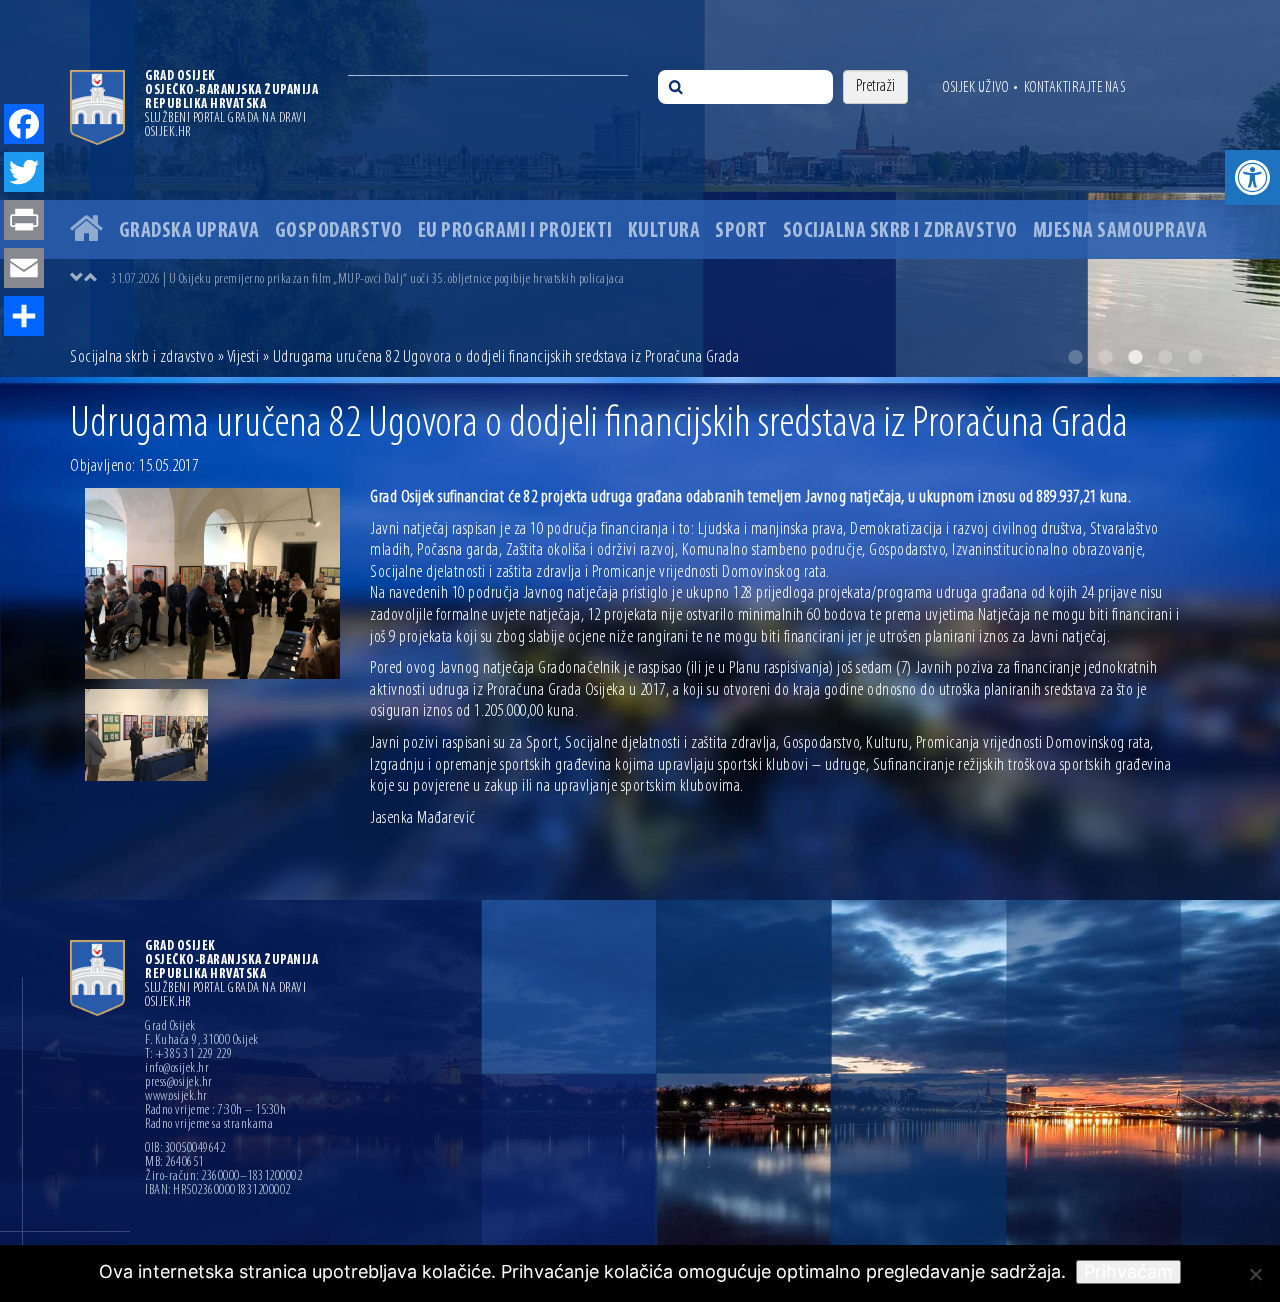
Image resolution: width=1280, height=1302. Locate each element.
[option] (640, 188)
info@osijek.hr (177, 1069)
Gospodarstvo (339, 231)
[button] (1252, 177)
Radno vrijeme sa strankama (209, 1125)
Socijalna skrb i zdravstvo (900, 231)
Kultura (664, 231)
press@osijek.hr (179, 1083)
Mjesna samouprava (1120, 231)
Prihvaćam (1128, 1271)
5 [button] (1195, 357)
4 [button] (1165, 357)
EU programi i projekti (515, 231)
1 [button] (1075, 357)
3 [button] (1135, 357)
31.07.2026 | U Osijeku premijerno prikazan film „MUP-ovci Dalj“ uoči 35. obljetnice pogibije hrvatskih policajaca (368, 279)
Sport (741, 231)
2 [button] (1105, 357)
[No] (1255, 1274)
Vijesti (243, 358)
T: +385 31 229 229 (188, 1055)
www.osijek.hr (176, 1097)
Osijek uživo (975, 88)
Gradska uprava (189, 231)
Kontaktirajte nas (1075, 88)
